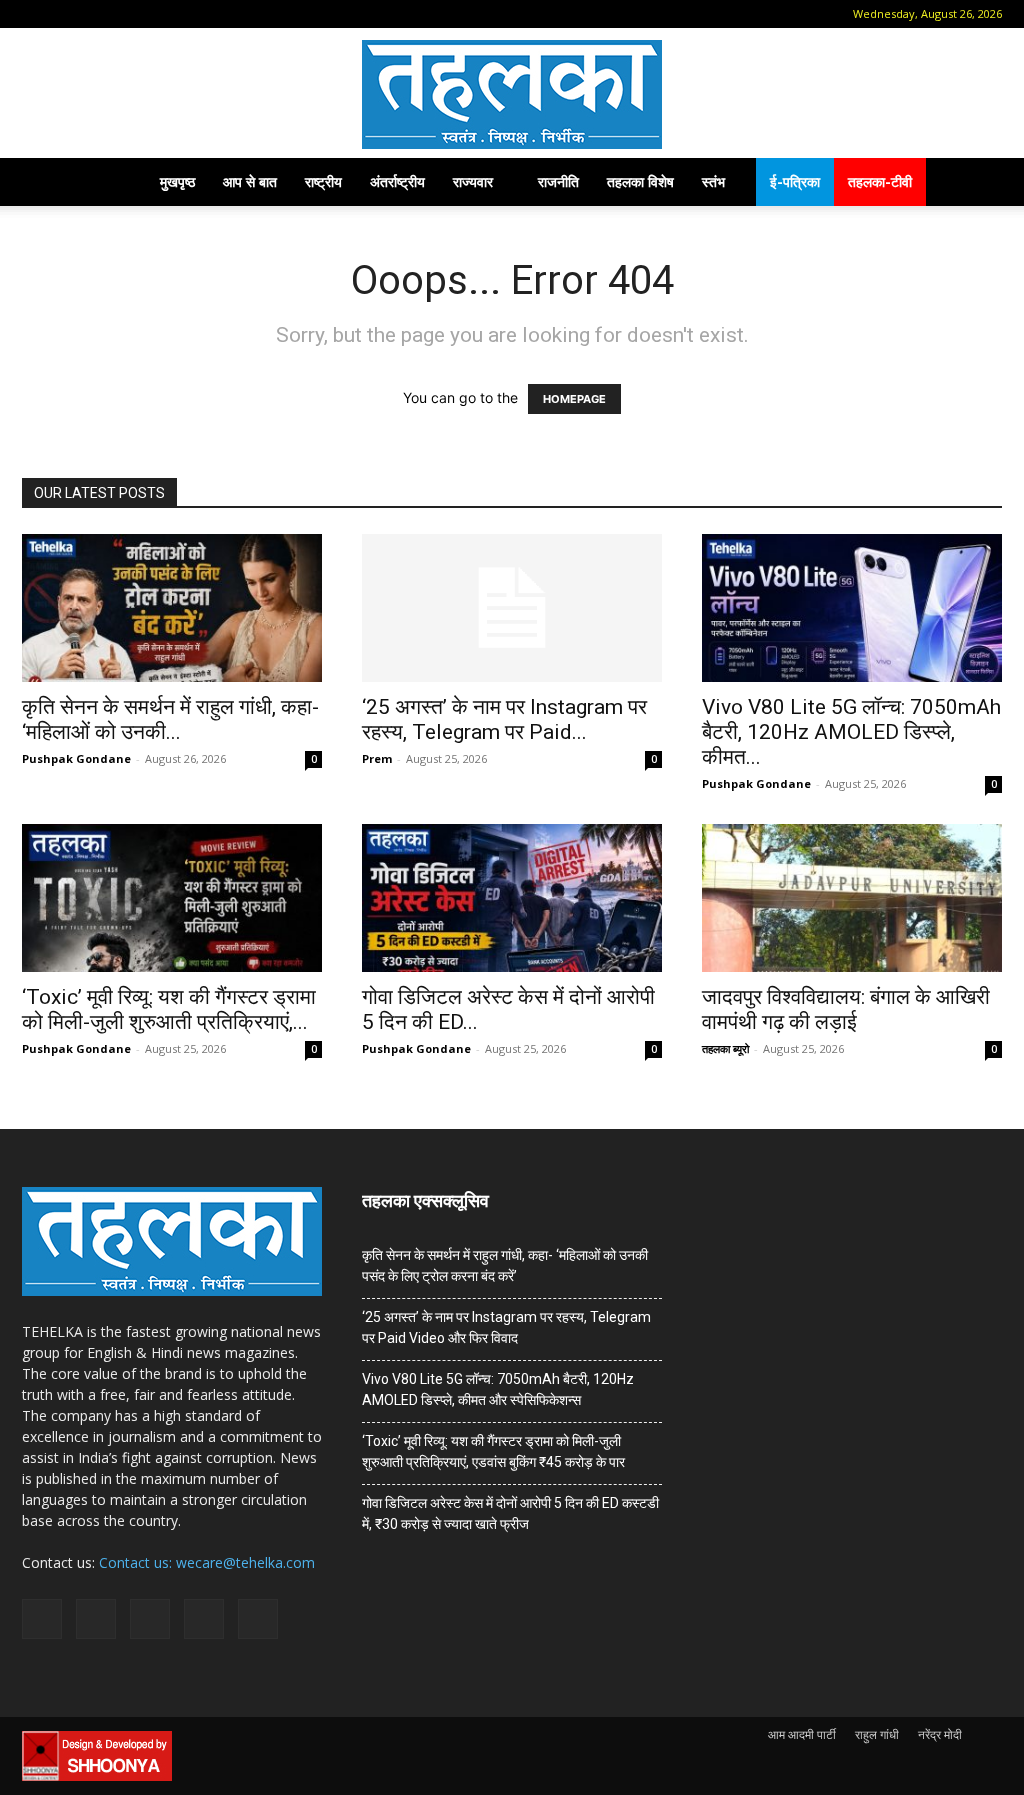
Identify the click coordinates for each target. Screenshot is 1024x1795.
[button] (37, 13)
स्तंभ (713, 181)
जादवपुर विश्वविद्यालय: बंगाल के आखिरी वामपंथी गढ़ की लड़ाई (846, 1009)
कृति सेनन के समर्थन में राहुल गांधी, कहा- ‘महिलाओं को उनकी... (170, 719)
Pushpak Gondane (76, 758)
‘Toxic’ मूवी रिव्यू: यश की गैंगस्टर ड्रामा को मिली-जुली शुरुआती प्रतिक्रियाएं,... (169, 1009)
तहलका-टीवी (880, 181)
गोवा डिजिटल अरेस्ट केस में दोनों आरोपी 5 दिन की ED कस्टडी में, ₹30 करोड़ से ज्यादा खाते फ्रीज (510, 1513)
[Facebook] (67, 14)
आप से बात (250, 181)
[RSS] (133, 14)
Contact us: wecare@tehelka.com (207, 1562)
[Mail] (100, 14)
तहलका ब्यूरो (725, 1048)
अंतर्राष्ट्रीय (397, 181)
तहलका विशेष (640, 181)
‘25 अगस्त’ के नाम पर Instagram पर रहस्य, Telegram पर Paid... (504, 719)
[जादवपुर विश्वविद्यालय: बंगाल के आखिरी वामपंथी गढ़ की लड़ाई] (852, 898)
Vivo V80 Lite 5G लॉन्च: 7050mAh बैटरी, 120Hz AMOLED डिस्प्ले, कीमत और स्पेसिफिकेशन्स (498, 1389)
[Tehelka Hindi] (512, 94)
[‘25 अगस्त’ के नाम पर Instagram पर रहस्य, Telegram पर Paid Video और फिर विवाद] (512, 608)
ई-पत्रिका (795, 181)
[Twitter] (166, 14)
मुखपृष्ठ (177, 181)
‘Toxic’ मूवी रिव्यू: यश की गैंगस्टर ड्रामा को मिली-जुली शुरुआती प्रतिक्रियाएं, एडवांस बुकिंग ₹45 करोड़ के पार (493, 1451)
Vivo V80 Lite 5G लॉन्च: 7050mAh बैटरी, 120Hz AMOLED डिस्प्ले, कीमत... (851, 732)
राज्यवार (473, 181)
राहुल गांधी (877, 1734)
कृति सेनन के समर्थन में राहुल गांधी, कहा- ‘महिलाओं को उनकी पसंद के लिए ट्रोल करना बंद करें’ (505, 1265)
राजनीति (558, 181)
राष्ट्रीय (323, 181)
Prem (377, 758)
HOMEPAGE (574, 399)
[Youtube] (199, 14)
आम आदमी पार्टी (802, 1734)
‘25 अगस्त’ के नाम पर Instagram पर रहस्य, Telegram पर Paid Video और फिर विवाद (506, 1327)
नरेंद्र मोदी (940, 1734)
